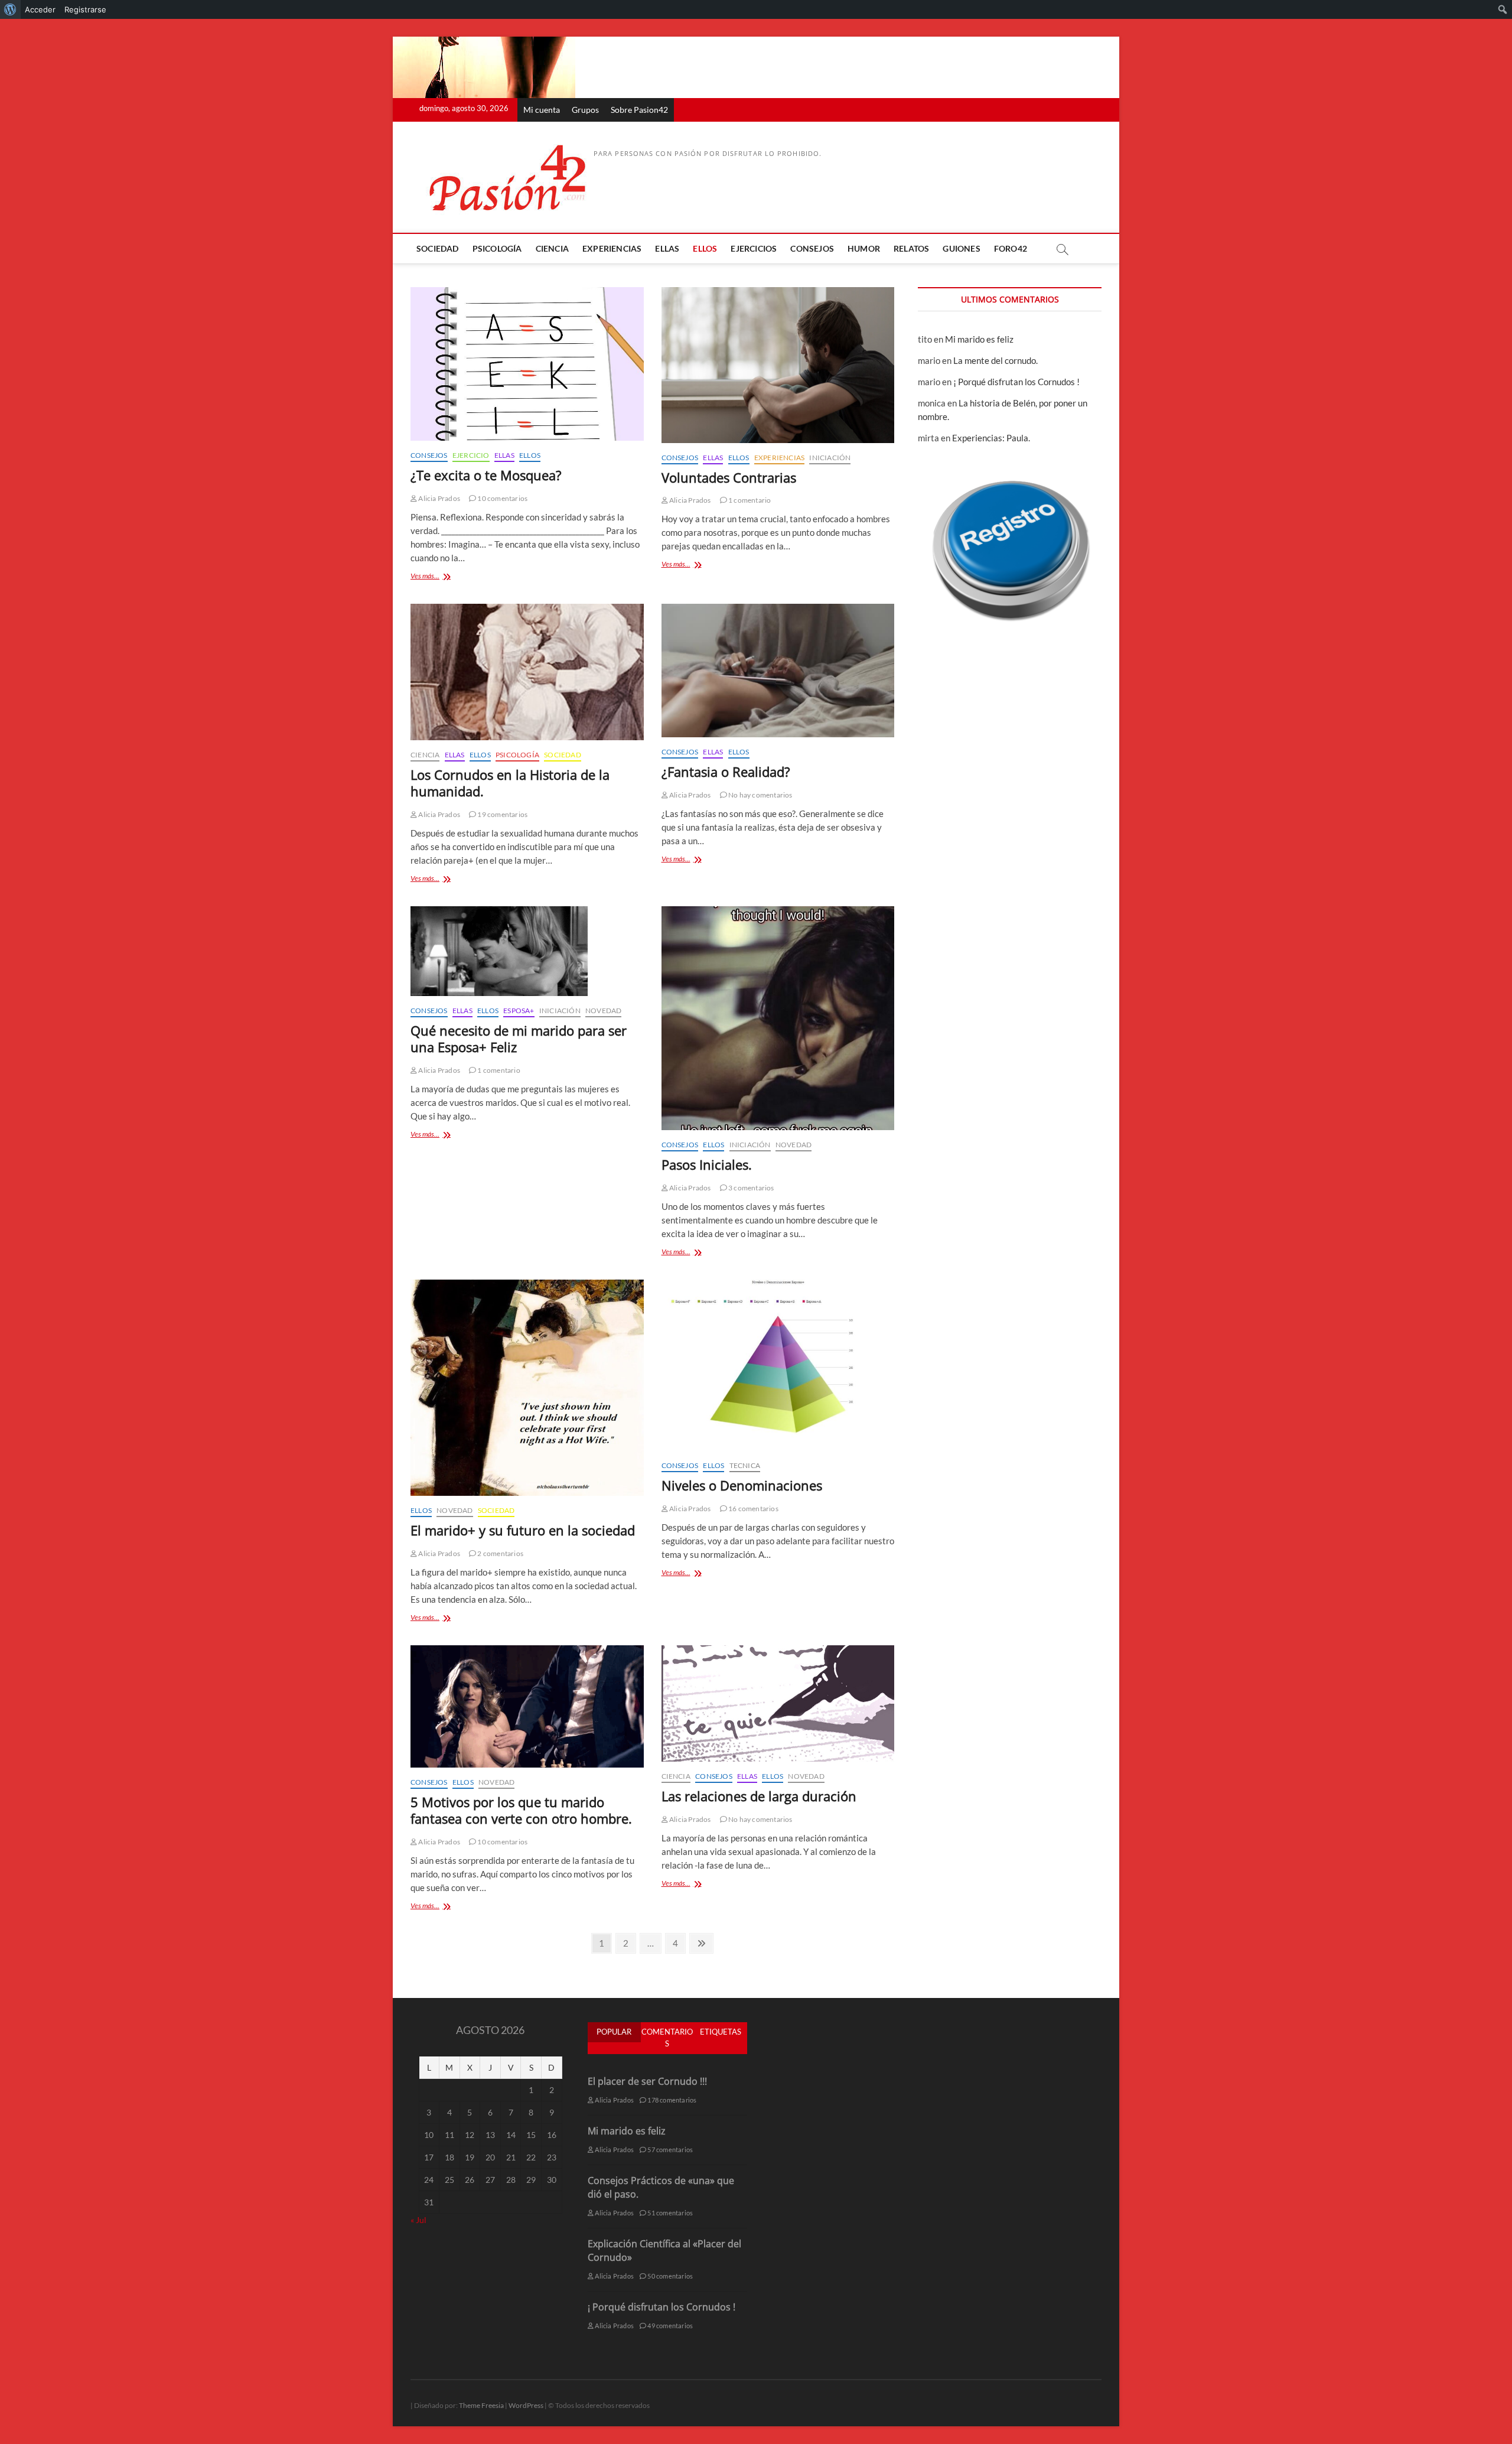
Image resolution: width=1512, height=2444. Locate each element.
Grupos (585, 110)
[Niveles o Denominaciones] (778, 1365)
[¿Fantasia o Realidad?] (778, 670)
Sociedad (438, 248)
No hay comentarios (760, 795)
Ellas (667, 248)
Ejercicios (754, 248)
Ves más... (439, 577)
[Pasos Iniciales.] (778, 1018)
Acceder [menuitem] (40, 9)
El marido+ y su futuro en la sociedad (523, 1530)
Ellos (705, 248)
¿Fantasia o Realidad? (726, 772)
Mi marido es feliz (979, 339)
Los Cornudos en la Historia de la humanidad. (510, 783)
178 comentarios (671, 2100)
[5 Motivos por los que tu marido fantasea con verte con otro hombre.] (527, 1706)
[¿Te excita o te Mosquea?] (527, 364)
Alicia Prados (439, 498)
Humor (864, 248)
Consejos (812, 248)
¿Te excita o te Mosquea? (486, 475)
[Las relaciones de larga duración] (778, 1703)
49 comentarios (669, 2326)
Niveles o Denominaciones (742, 1485)
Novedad (603, 1011)
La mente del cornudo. (995, 360)
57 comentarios (669, 2150)
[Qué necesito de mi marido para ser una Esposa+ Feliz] (527, 951)
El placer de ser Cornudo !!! (647, 2081)
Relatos (911, 248)
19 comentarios (502, 814)
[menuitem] (10, 9)
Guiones (961, 248)
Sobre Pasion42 (639, 110)
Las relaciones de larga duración (759, 1796)
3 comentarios (751, 1188)
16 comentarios (753, 1509)
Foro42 (1011, 248)
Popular (614, 2032)
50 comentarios (669, 2276)
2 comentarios (500, 1553)
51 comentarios (669, 2213)
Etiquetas (721, 2032)
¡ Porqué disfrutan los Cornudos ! (1016, 382)
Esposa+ (519, 1011)
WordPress (526, 2405)
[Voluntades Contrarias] (778, 365)
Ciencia (552, 248)
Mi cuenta (542, 110)
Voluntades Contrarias (729, 477)
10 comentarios (502, 498)
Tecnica (745, 1465)
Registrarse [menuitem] (85, 9)
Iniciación (830, 458)
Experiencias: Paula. (991, 438)
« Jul (418, 2220)
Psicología (497, 248)
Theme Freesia (481, 2405)
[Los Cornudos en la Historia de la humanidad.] (527, 672)
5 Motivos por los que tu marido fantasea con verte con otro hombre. (521, 1810)
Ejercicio (471, 455)
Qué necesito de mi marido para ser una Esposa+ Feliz (519, 1039)
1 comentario (749, 500)
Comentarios (667, 2038)
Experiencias (612, 248)
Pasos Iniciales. (707, 1164)
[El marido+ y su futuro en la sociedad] (527, 1387)
